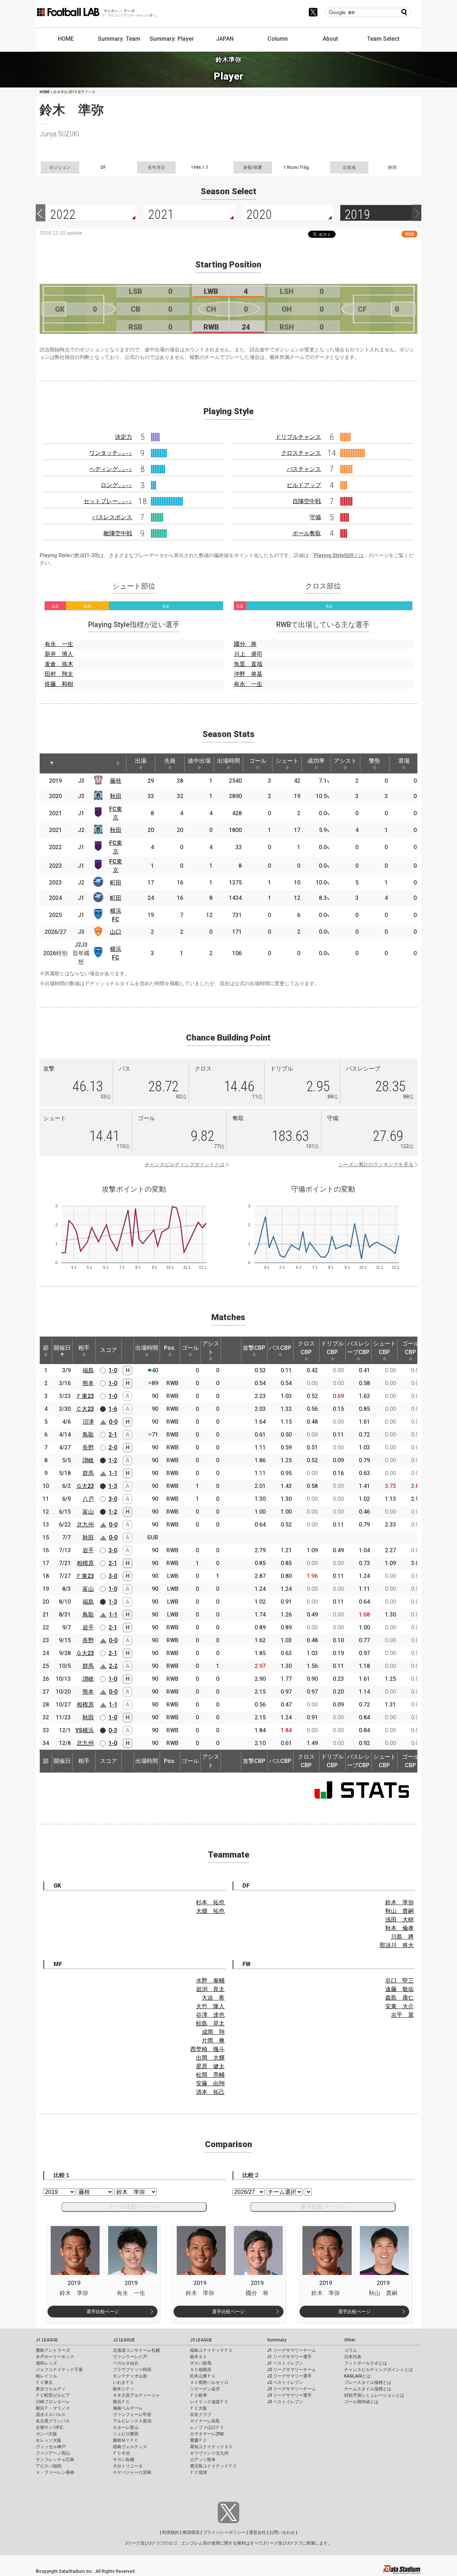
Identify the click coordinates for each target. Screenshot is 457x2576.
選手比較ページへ (323, 2207)
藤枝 (116, 781)
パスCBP (280, 1348)
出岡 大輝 (210, 2058)
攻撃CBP (254, 1348)
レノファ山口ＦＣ (207, 2427)
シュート (287, 761)
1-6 (113, 1409)
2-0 (113, 1447)
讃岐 (88, 1460)
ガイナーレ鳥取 (205, 2421)
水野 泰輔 (210, 1981)
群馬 (88, 1473)
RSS (410, 234)
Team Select (383, 39)
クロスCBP (306, 1348)
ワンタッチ (111, 453)
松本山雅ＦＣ (203, 2376)
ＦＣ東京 (44, 2382)
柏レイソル (46, 2376)
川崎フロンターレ (53, 2402)
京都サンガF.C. (50, 2427)
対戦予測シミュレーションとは (374, 2395)
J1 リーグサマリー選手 (289, 2357)
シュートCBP (385, 1348)
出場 (141, 761)
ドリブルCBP (332, 1348)
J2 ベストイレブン (285, 2382)
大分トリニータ (128, 2466)
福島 (88, 1370)
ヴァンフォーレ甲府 (132, 2415)
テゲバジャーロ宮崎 (132, 2472)
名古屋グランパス (53, 2421)
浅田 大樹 (400, 1920)
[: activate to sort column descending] (52, 763)
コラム (351, 2350)
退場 (404, 761)
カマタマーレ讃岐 (207, 2434)
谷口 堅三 (400, 1981)
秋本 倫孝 (400, 1928)
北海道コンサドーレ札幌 (136, 2350)
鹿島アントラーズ (53, 2350)
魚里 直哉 (248, 664)
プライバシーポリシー (224, 2532)
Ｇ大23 (85, 1486)
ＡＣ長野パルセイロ (209, 2382)
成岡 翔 (213, 2032)
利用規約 (171, 2532)
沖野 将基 (248, 674)
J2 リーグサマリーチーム (292, 2370)
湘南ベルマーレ (128, 2408)
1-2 (113, 1460)
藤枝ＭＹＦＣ (126, 2440)
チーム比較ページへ (134, 2207)
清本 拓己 (210, 2092)
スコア (109, 1350)
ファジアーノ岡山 (53, 2453)
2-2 (113, 1666)
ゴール (258, 761)
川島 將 (402, 1937)
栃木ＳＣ (199, 2357)
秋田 (116, 796)
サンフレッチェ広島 (55, 2460)
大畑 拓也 (210, 1911)
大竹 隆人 (210, 2006)
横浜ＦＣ (121, 2402)
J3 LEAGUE (201, 2340)
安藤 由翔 (210, 2083)
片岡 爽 (213, 2041)
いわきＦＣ (124, 2382)
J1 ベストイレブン (285, 2363)
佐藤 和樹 (59, 684)
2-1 (113, 1435)
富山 (88, 1512)
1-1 (113, 1473)
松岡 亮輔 (210, 2075)
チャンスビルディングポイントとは (185, 1164)
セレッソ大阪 (49, 2440)
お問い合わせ (282, 2532)
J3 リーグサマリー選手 (289, 2395)
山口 (116, 932)
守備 (315, 517)
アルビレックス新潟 (132, 2421)
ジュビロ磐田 (126, 2434)
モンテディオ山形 (130, 2376)
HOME (66, 39)
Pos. (170, 1348)
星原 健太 (210, 2066)
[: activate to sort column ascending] (72, 763)
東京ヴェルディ (51, 2389)
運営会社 (257, 2532)
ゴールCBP (411, 1348)
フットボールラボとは (366, 2363)
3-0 (113, 1499)
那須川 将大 (397, 1945)
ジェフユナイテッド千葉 (59, 2370)
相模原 (85, 1563)
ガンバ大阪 (46, 2434)
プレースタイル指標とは (368, 2382)
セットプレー (108, 501)
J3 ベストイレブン (285, 2402)
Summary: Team (119, 39)
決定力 (124, 437)
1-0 (113, 1370)
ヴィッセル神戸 (51, 2447)
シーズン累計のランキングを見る (376, 1164)
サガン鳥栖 (124, 2460)
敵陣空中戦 (118, 533)
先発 (170, 761)
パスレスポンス (112, 517)
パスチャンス (304, 469)
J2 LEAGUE (124, 2340)
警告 (375, 761)
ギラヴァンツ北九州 (209, 2453)
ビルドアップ (304, 485)
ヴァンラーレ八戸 (130, 2357)
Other (350, 2340)
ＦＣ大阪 (199, 2408)
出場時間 (228, 761)
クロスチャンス (301, 453)
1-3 (113, 1486)
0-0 (113, 1422)
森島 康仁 (400, 1998)
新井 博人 (59, 654)
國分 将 (245, 644)
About (330, 39)
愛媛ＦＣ (199, 2440)
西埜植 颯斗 (207, 2049)
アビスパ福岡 (49, 2466)
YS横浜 (85, 1730)
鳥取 (88, 1435)
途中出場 (199, 761)
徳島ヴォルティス (130, 2447)
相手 (84, 1348)
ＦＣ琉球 (199, 2472)
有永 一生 (59, 644)
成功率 (316, 761)
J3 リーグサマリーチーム (292, 2389)
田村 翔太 (59, 674)
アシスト (345, 761)
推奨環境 (191, 2532)
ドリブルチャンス (298, 437)
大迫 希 (213, 1998)
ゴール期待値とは (361, 2402)
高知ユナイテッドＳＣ (211, 2447)
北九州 (85, 1525)
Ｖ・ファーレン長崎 (55, 2472)
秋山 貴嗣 (400, 1911)
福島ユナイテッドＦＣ (211, 2350)
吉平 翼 (402, 2015)
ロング (116, 485)
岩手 (88, 1550)
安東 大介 (400, 2006)
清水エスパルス (51, 2415)
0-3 (113, 1730)
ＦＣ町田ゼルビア (53, 2395)
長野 (88, 1447)
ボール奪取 (307, 533)
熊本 (88, 1383)
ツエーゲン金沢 (205, 2389)
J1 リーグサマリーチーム (292, 2350)
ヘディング (111, 469)
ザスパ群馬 (201, 2363)
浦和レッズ (46, 2363)
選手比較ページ (103, 2312)
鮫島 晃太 (210, 2023)
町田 (116, 883)
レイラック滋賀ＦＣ (209, 2402)
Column (278, 39)
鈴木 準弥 (400, 1902)
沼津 (88, 1422)
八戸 (88, 1499)
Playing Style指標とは (339, 555)
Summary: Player (172, 39)
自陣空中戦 (307, 501)
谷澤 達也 (210, 2015)
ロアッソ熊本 (203, 2460)
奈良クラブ (201, 2415)
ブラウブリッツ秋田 (132, 2370)
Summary (277, 2340)
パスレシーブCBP (358, 1348)
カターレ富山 (126, 2427)
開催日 (62, 1348)
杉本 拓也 (210, 1902)
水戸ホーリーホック (55, 2357)
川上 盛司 (248, 654)
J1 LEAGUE (47, 2340)
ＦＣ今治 (121, 2453)
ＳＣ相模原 (201, 2370)
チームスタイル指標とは (368, 2389)
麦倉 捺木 (59, 664)
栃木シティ (124, 2389)
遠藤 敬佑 (400, 1989)
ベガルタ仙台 (126, 2363)
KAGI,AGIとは (357, 2376)
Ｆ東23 (85, 1396)
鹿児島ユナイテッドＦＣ (214, 2466)
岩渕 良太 (210, 1989)
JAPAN (225, 39)
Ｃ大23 (85, 1409)
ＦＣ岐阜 (199, 2395)
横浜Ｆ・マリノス (53, 2408)
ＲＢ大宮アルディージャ (136, 2395)
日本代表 (353, 2357)
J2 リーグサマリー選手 (289, 2376)
